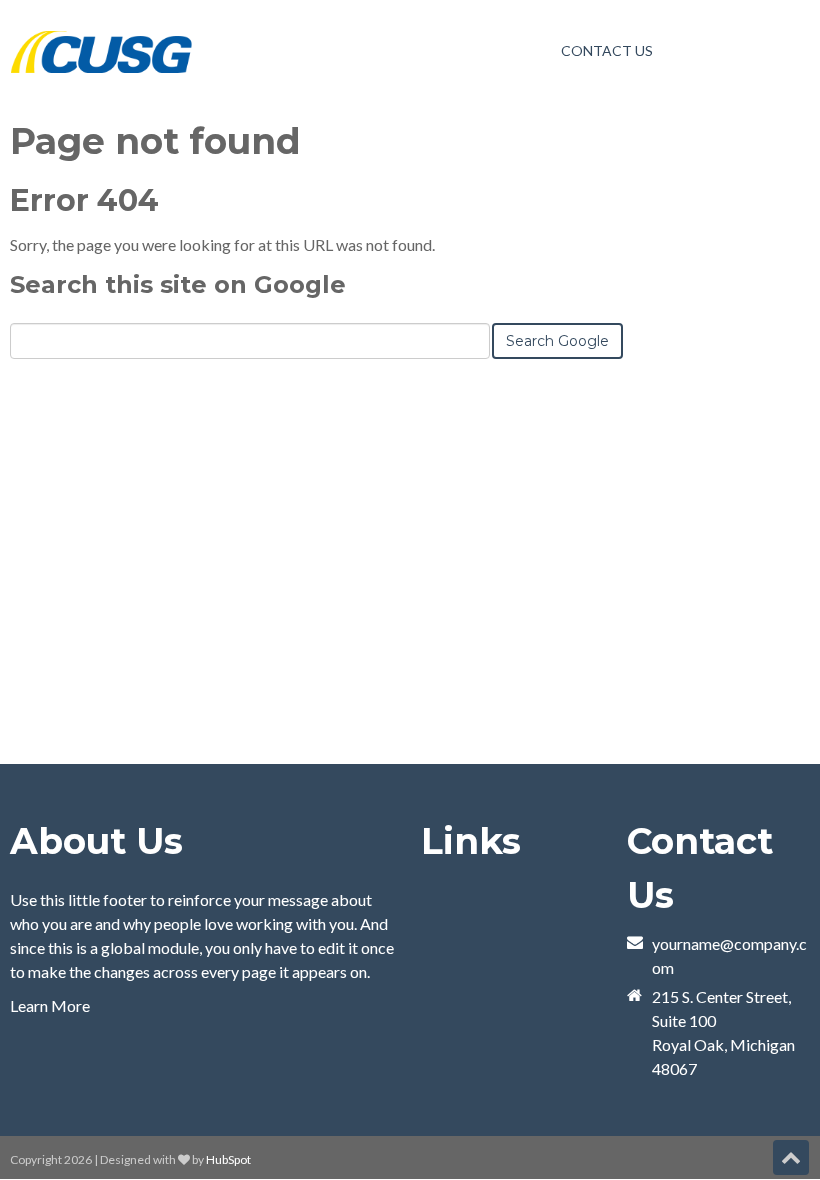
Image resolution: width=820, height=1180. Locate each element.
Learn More (50, 1005)
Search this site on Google (178, 284)
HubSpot (228, 1159)
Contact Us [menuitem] (607, 50)
